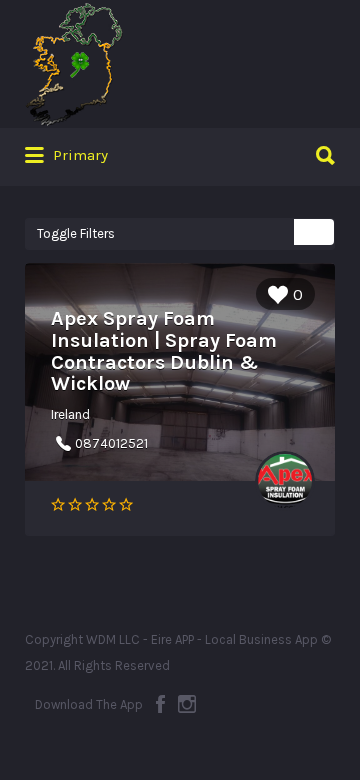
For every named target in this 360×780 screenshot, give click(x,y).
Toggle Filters (76, 233)
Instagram (187, 704)
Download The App (89, 704)
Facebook (160, 704)
